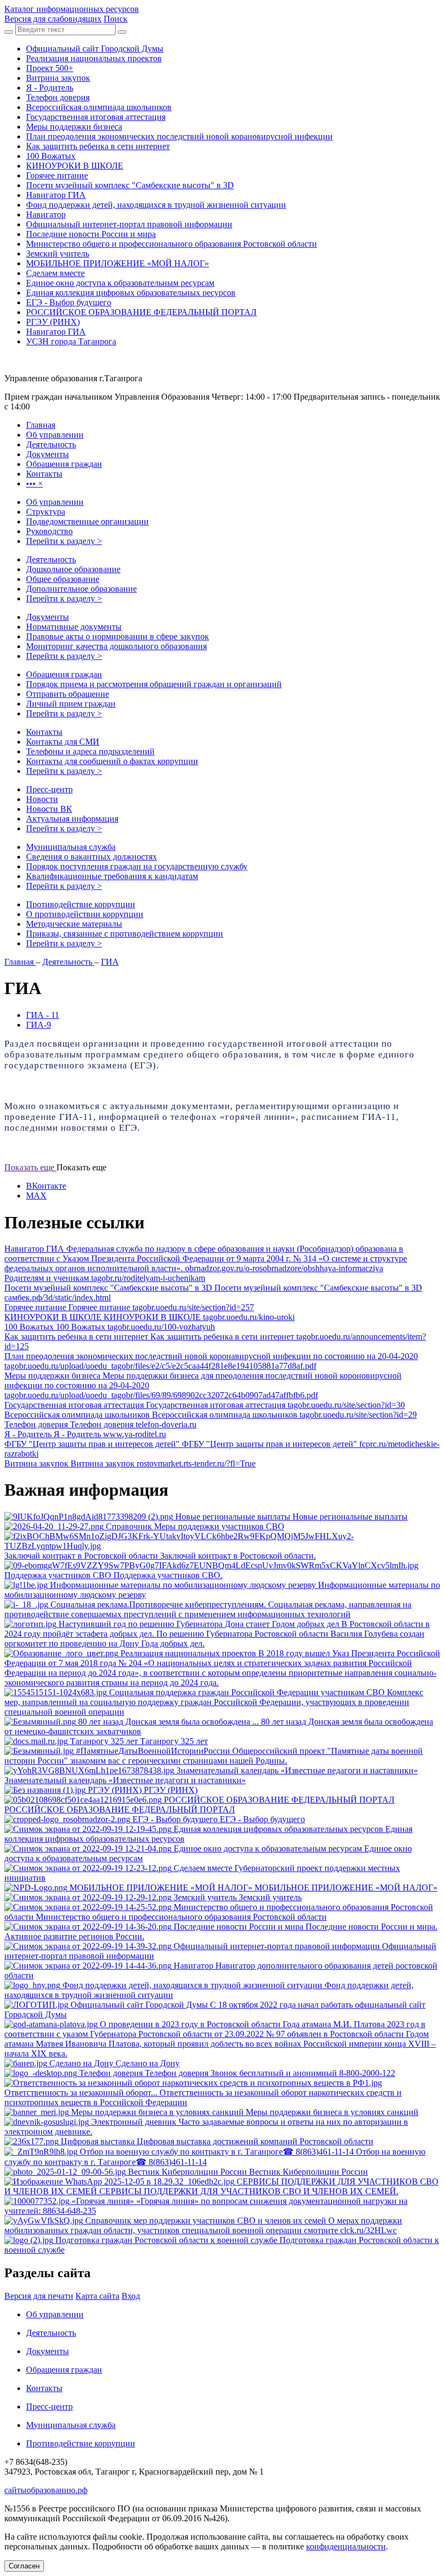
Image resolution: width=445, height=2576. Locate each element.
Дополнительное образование (81, 589)
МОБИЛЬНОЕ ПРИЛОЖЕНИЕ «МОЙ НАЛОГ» (117, 263)
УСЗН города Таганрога (71, 341)
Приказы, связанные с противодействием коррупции (125, 934)
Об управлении (55, 502)
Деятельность (51, 559)
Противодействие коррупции (81, 904)
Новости (42, 799)
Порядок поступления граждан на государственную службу (137, 866)
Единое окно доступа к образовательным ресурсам (120, 283)
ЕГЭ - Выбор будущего (69, 302)
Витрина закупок (58, 78)
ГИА (110, 962)
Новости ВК (49, 809)
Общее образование (63, 579)
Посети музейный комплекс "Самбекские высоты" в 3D (130, 185)
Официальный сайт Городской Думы (95, 49)
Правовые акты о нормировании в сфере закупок (117, 636)
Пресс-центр (49, 789)
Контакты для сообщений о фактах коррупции (112, 761)
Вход (131, 2296)
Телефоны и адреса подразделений (90, 751)
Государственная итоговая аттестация (96, 117)
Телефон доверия (58, 97)
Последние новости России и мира (91, 234)
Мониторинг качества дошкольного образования (116, 646)
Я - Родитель (50, 88)
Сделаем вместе (55, 273)
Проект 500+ (50, 68)
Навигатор (46, 214)
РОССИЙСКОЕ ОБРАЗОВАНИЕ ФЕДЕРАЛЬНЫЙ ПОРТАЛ (141, 312)
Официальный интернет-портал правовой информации (129, 224)
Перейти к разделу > (64, 541)
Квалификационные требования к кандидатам (112, 876)
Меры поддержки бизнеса (74, 127)
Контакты (44, 732)
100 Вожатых (51, 156)
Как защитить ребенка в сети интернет (98, 146)
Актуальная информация (72, 819)
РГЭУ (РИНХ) (53, 322)
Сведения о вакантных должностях (91, 857)
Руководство (49, 531)
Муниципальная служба (71, 847)
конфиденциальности (346, 2546)
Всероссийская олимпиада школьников (99, 107)
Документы (47, 617)
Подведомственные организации (87, 521)
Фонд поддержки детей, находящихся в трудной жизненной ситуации (156, 205)
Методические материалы (74, 924)
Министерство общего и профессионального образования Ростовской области (171, 244)
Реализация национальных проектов (94, 58)
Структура (46, 512)
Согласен (24, 2566)
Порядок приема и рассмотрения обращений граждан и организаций (154, 684)
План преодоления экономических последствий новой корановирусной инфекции (179, 136)
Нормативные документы (74, 627)
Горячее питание (57, 175)
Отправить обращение (68, 694)
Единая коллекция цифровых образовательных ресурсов (131, 293)
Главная (20, 962)
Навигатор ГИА (56, 195)
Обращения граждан (64, 674)
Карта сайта (97, 2296)
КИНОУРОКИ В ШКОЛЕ (75, 166)
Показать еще (30, 1167)
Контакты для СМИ (63, 742)
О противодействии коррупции (85, 914)
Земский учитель (58, 254)
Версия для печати (39, 2296)
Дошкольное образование (73, 569)
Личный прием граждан (71, 704)
